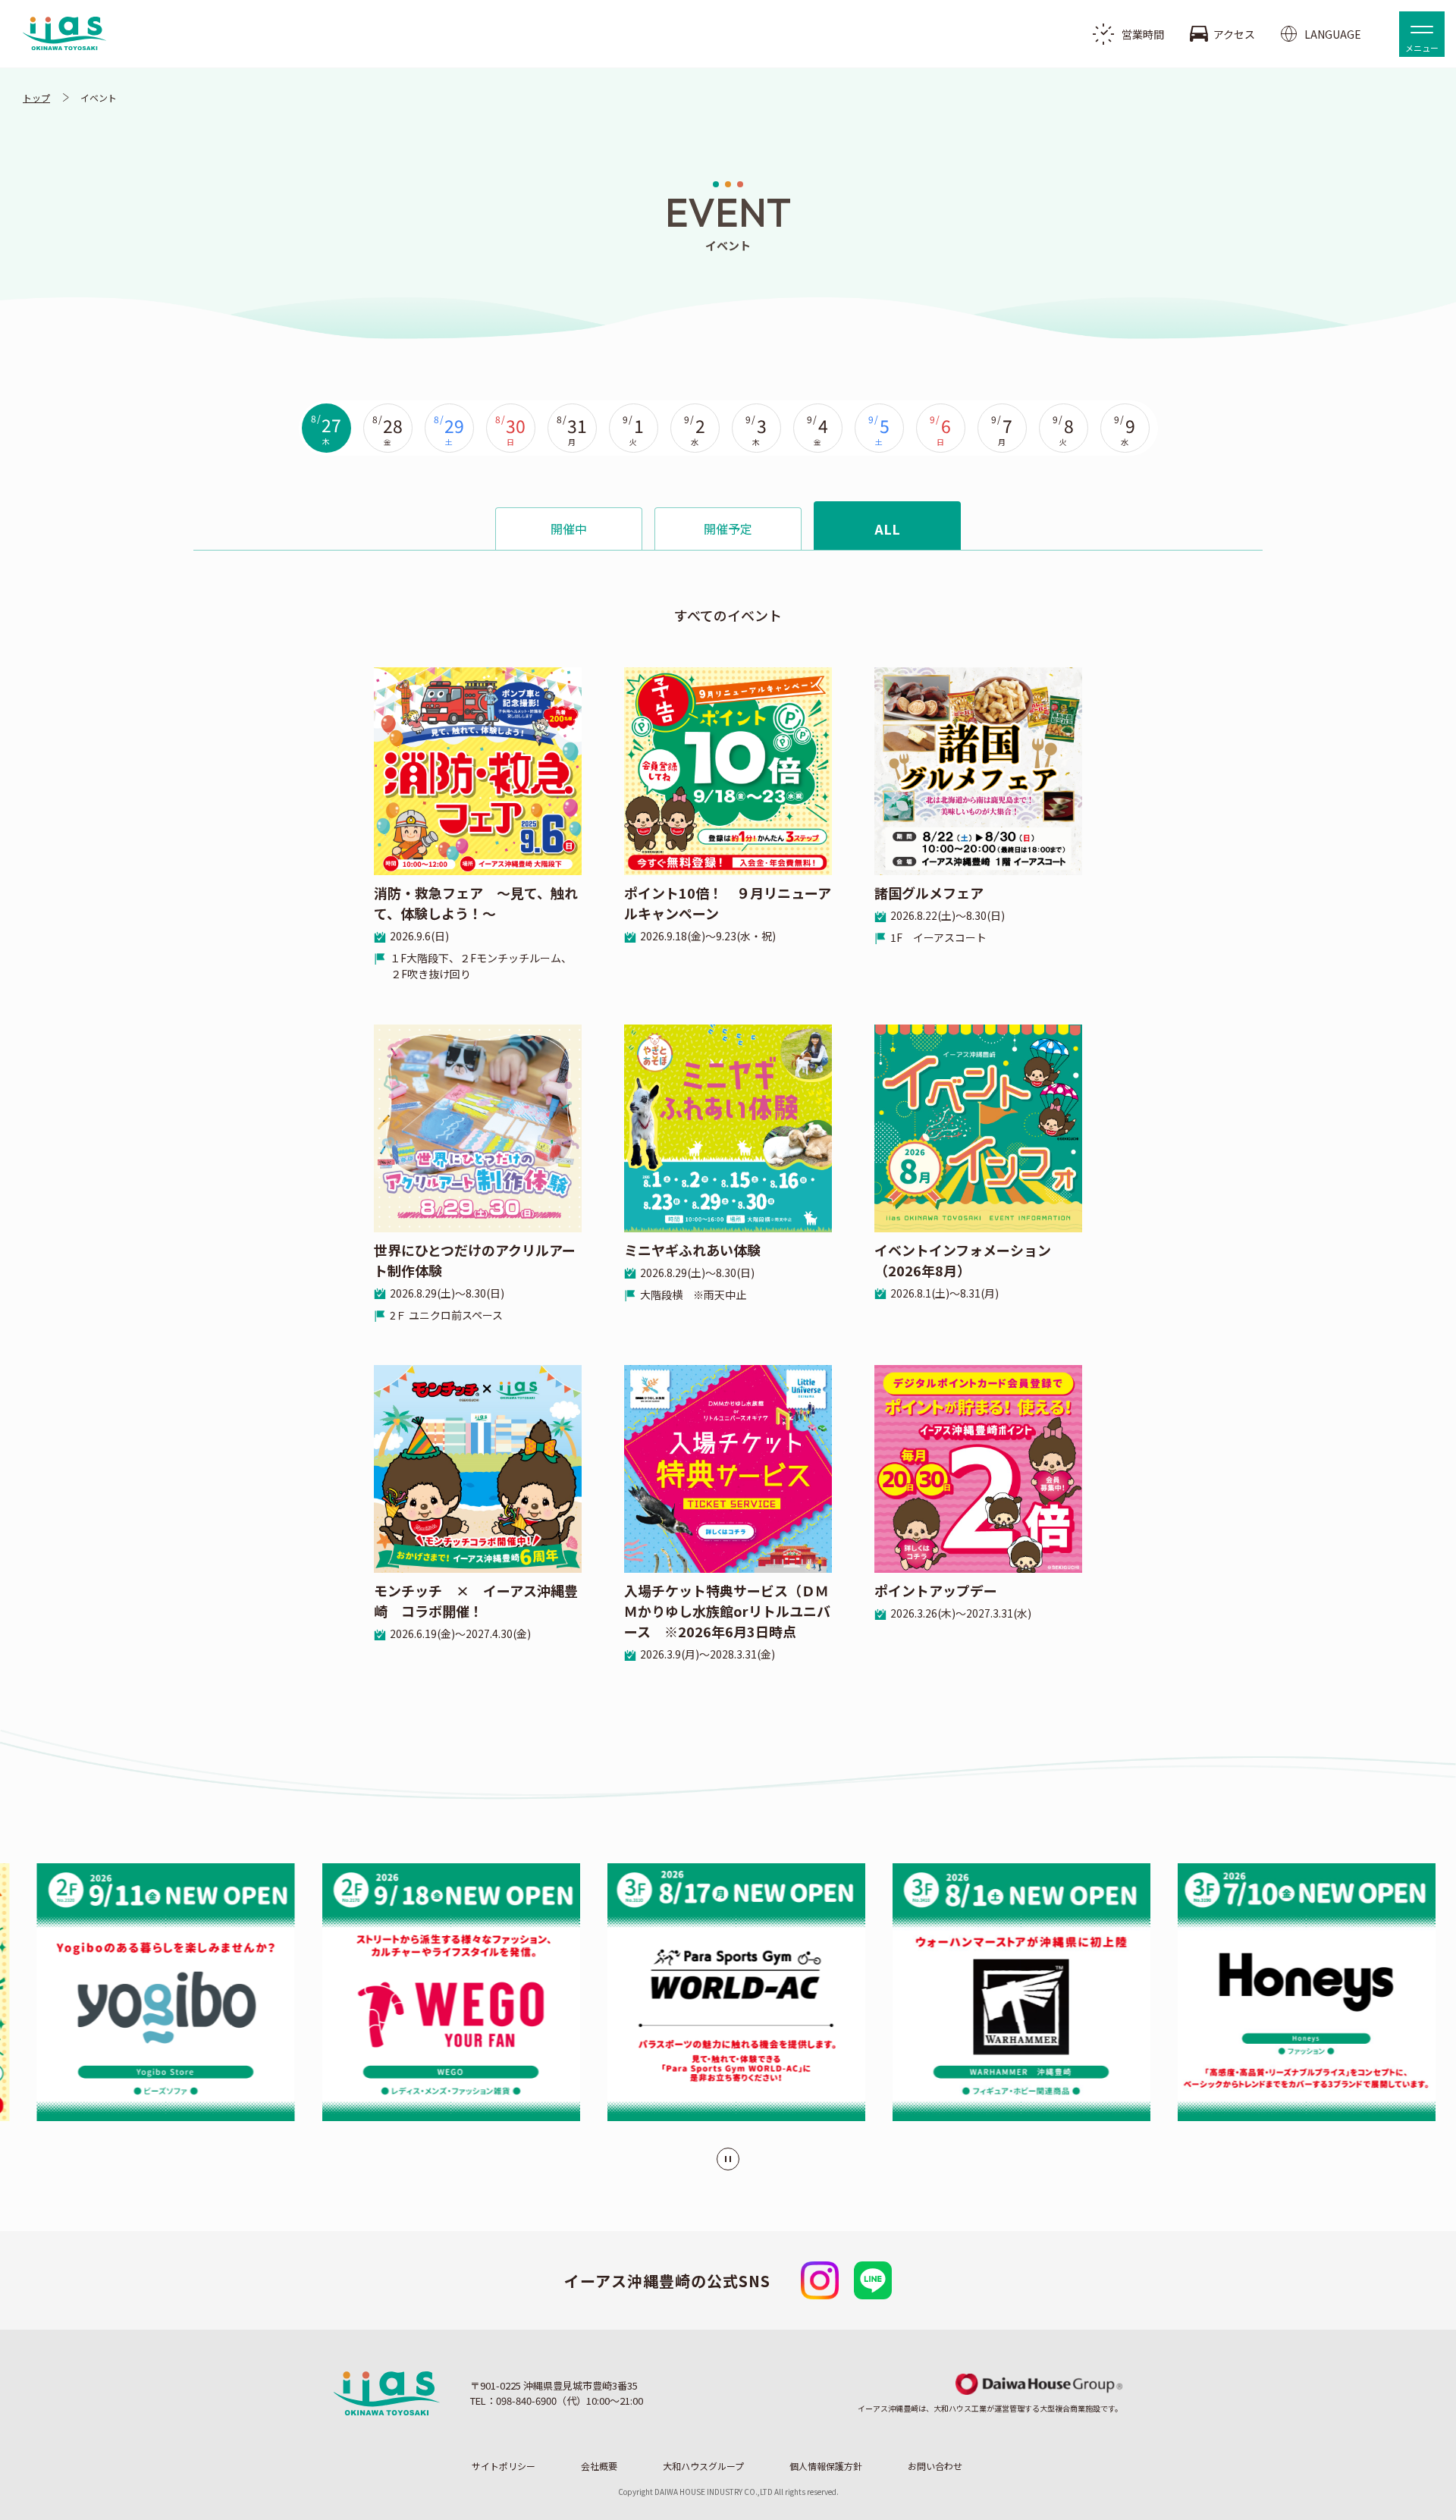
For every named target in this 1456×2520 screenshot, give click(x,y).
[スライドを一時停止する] (728, 2159)
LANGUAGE (1333, 34)
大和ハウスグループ (703, 2466)
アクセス (1234, 34)
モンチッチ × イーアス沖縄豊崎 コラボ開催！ (476, 1611)
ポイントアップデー (953, 1600)
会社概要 (599, 2466)
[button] (1422, 34)
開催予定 (728, 529)
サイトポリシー (504, 2466)
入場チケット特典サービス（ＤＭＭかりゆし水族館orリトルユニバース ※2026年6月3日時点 (727, 1621)
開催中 (569, 529)
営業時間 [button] (1143, 34)
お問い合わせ (935, 2466)
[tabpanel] (728, 1107)
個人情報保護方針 (826, 2466)
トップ (36, 97)
